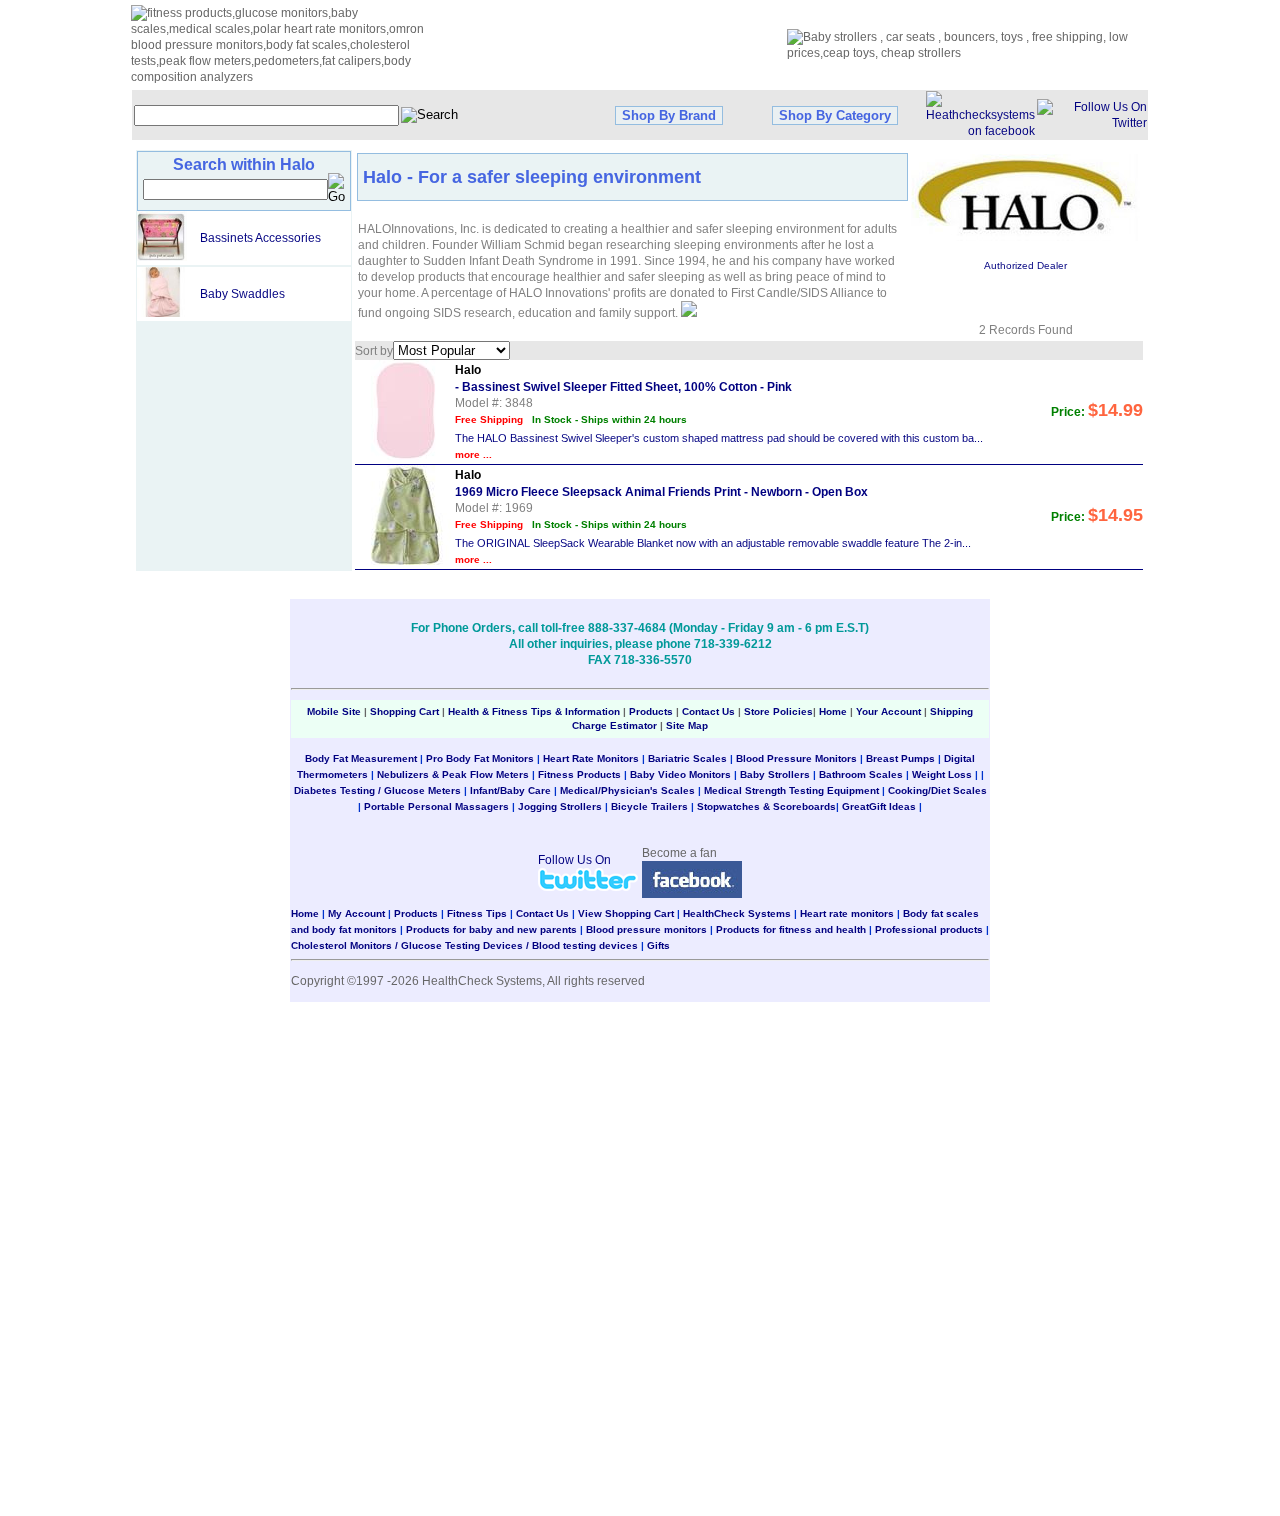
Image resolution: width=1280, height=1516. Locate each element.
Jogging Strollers (560, 806)
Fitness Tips (477, 913)
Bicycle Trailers (649, 806)
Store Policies (778, 711)
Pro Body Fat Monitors (480, 758)
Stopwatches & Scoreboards (766, 806)
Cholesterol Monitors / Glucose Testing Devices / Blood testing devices (464, 945)
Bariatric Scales (687, 758)
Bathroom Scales (861, 774)
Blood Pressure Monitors (796, 758)
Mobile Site (334, 711)
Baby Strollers (775, 774)
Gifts (658, 945)
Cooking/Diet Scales (937, 790)
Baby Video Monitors (680, 774)
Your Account (888, 711)
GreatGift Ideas (879, 806)
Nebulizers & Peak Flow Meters (453, 774)
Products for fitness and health (791, 929)
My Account (356, 913)
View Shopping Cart (626, 913)
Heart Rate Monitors (591, 758)
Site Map (687, 725)
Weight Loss (942, 774)
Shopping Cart (404, 711)
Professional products (929, 929)
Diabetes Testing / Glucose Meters (377, 790)
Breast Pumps (900, 758)
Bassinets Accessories (260, 238)
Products (651, 711)
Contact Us (708, 711)
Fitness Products (579, 774)
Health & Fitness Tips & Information (534, 711)
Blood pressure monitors (646, 929)
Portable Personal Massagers (436, 806)
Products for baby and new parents (491, 929)
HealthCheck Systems (737, 913)
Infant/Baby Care (510, 790)
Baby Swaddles (242, 294)
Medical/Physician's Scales (627, 790)
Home (834, 711)
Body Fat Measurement (361, 758)
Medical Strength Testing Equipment (791, 790)
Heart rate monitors (847, 913)
